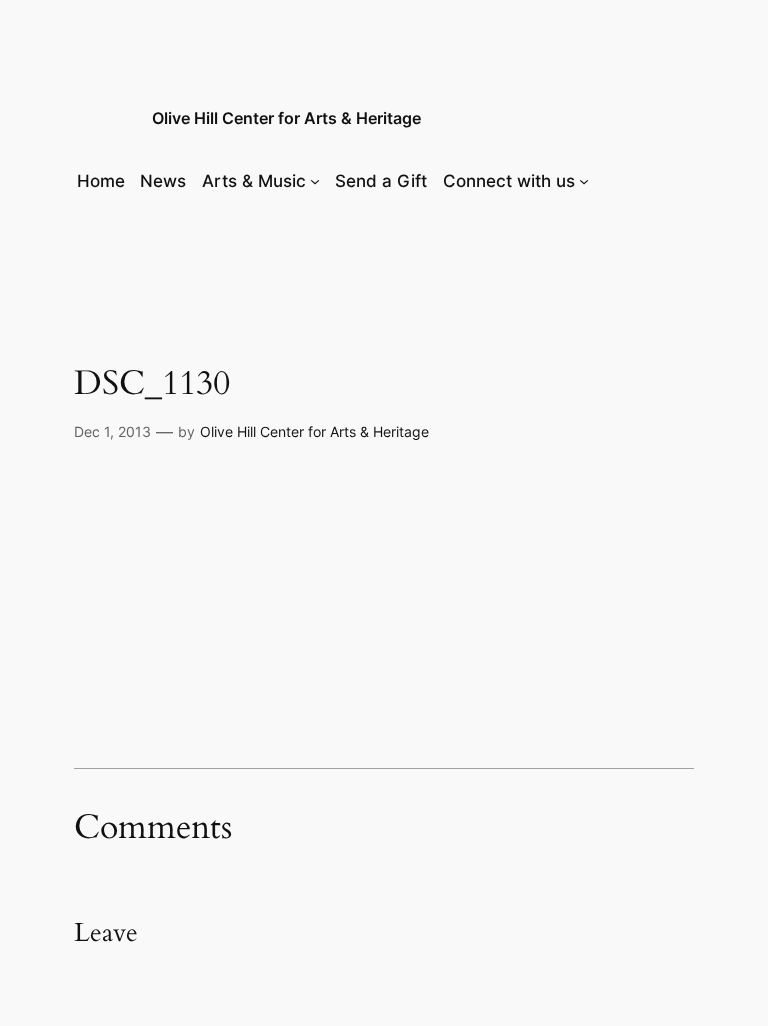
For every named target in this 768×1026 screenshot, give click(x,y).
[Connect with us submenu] (584, 181)
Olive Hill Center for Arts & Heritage (286, 118)
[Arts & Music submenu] (315, 181)
